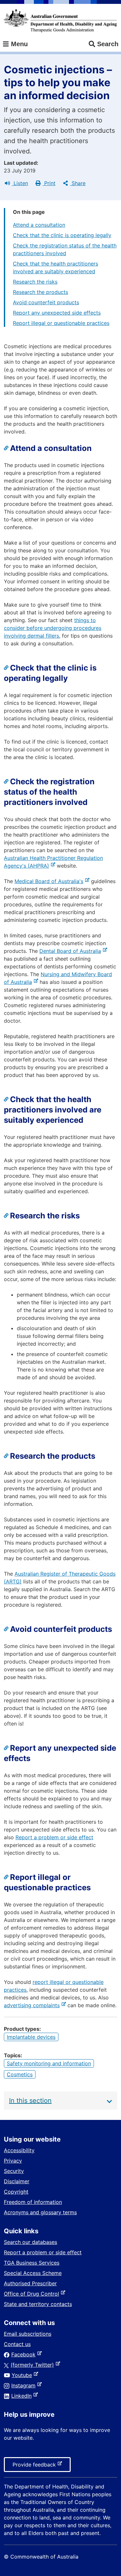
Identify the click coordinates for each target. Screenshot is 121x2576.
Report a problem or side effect (54, 1837)
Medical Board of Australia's (50, 881)
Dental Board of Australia (71, 951)
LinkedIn (23, 2396)
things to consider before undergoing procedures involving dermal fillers (53, 628)
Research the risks (35, 282)
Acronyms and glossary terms (40, 2212)
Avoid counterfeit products (46, 302)
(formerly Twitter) (34, 2365)
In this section (30, 2101)
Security (14, 2171)
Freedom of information (33, 2202)
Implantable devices (31, 2037)
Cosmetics (20, 2074)
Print (49, 183)
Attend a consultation (39, 225)
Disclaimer (17, 2181)
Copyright (16, 2192)
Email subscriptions (28, 2334)
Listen (20, 183)
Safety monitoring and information (49, 2063)
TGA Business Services (32, 2263)
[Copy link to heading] (7, 448)
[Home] (60, 21)
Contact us (17, 2344)
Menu (18, 44)
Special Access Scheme (33, 2273)
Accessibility (19, 2150)
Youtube (23, 2375)
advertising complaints (33, 2005)
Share (78, 183)
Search (108, 44)
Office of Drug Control (33, 2294)
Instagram (25, 2385)
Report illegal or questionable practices (61, 323)
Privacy (13, 2161)
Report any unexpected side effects (57, 313)
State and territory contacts (38, 2304)
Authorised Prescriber (30, 2283)
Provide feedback (35, 2466)
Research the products (40, 292)
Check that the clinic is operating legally (62, 235)
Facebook (25, 2354)
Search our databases (30, 2242)
